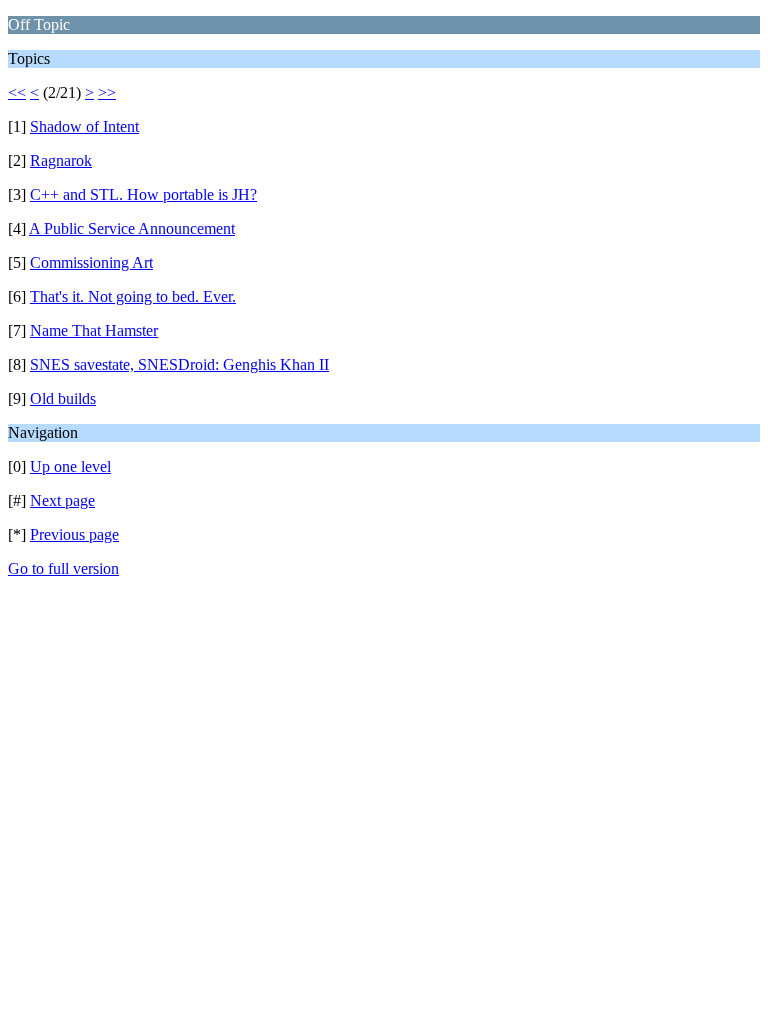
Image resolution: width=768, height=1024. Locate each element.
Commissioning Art (91, 262)
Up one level (70, 466)
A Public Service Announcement (132, 228)
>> (107, 92)
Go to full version (63, 568)
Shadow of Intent (84, 126)
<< (17, 92)
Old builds (63, 398)
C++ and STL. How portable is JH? (143, 194)
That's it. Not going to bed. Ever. (133, 296)
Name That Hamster (94, 330)
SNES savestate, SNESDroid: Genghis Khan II (179, 364)
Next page (62, 500)
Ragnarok (61, 160)
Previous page (74, 534)
